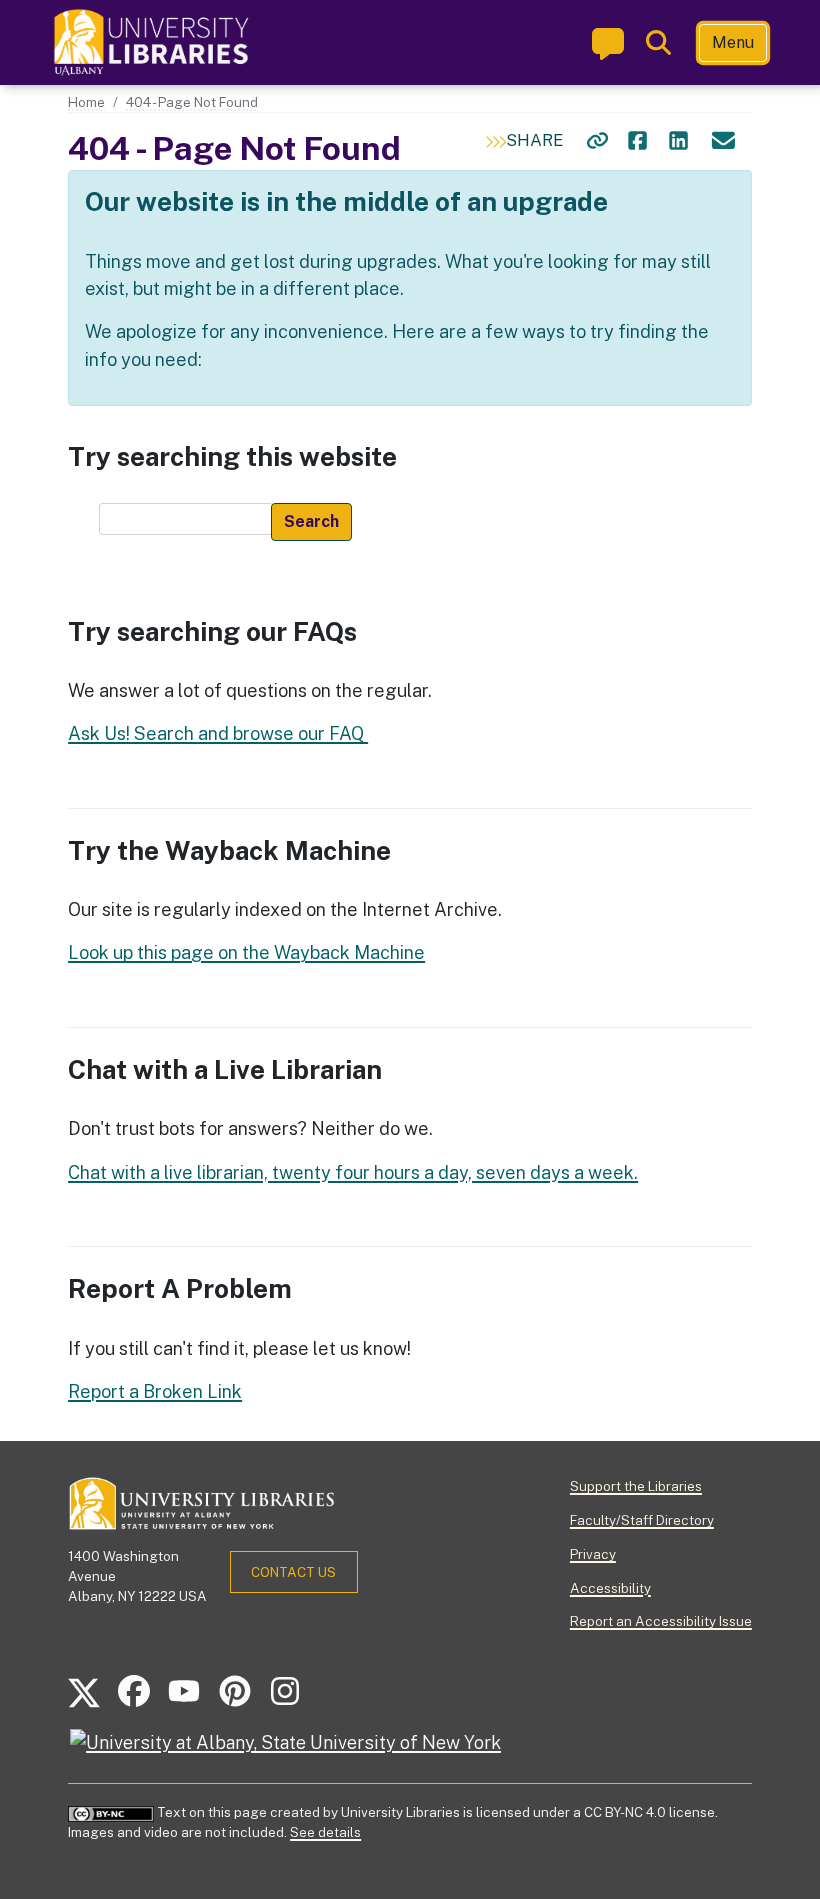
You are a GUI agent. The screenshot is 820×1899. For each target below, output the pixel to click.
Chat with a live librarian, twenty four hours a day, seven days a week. (353, 1172)
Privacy (593, 1554)
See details (325, 1832)
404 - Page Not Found (192, 102)
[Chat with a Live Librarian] (608, 43)
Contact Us (293, 1572)
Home (86, 102)
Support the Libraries (636, 1486)
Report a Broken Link (155, 1391)
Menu (733, 42)
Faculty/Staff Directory (642, 1520)
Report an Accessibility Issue (661, 1621)
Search (311, 521)
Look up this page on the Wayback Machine (246, 952)
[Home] (153, 42)
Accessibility (610, 1588)
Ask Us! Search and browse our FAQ (218, 733)
